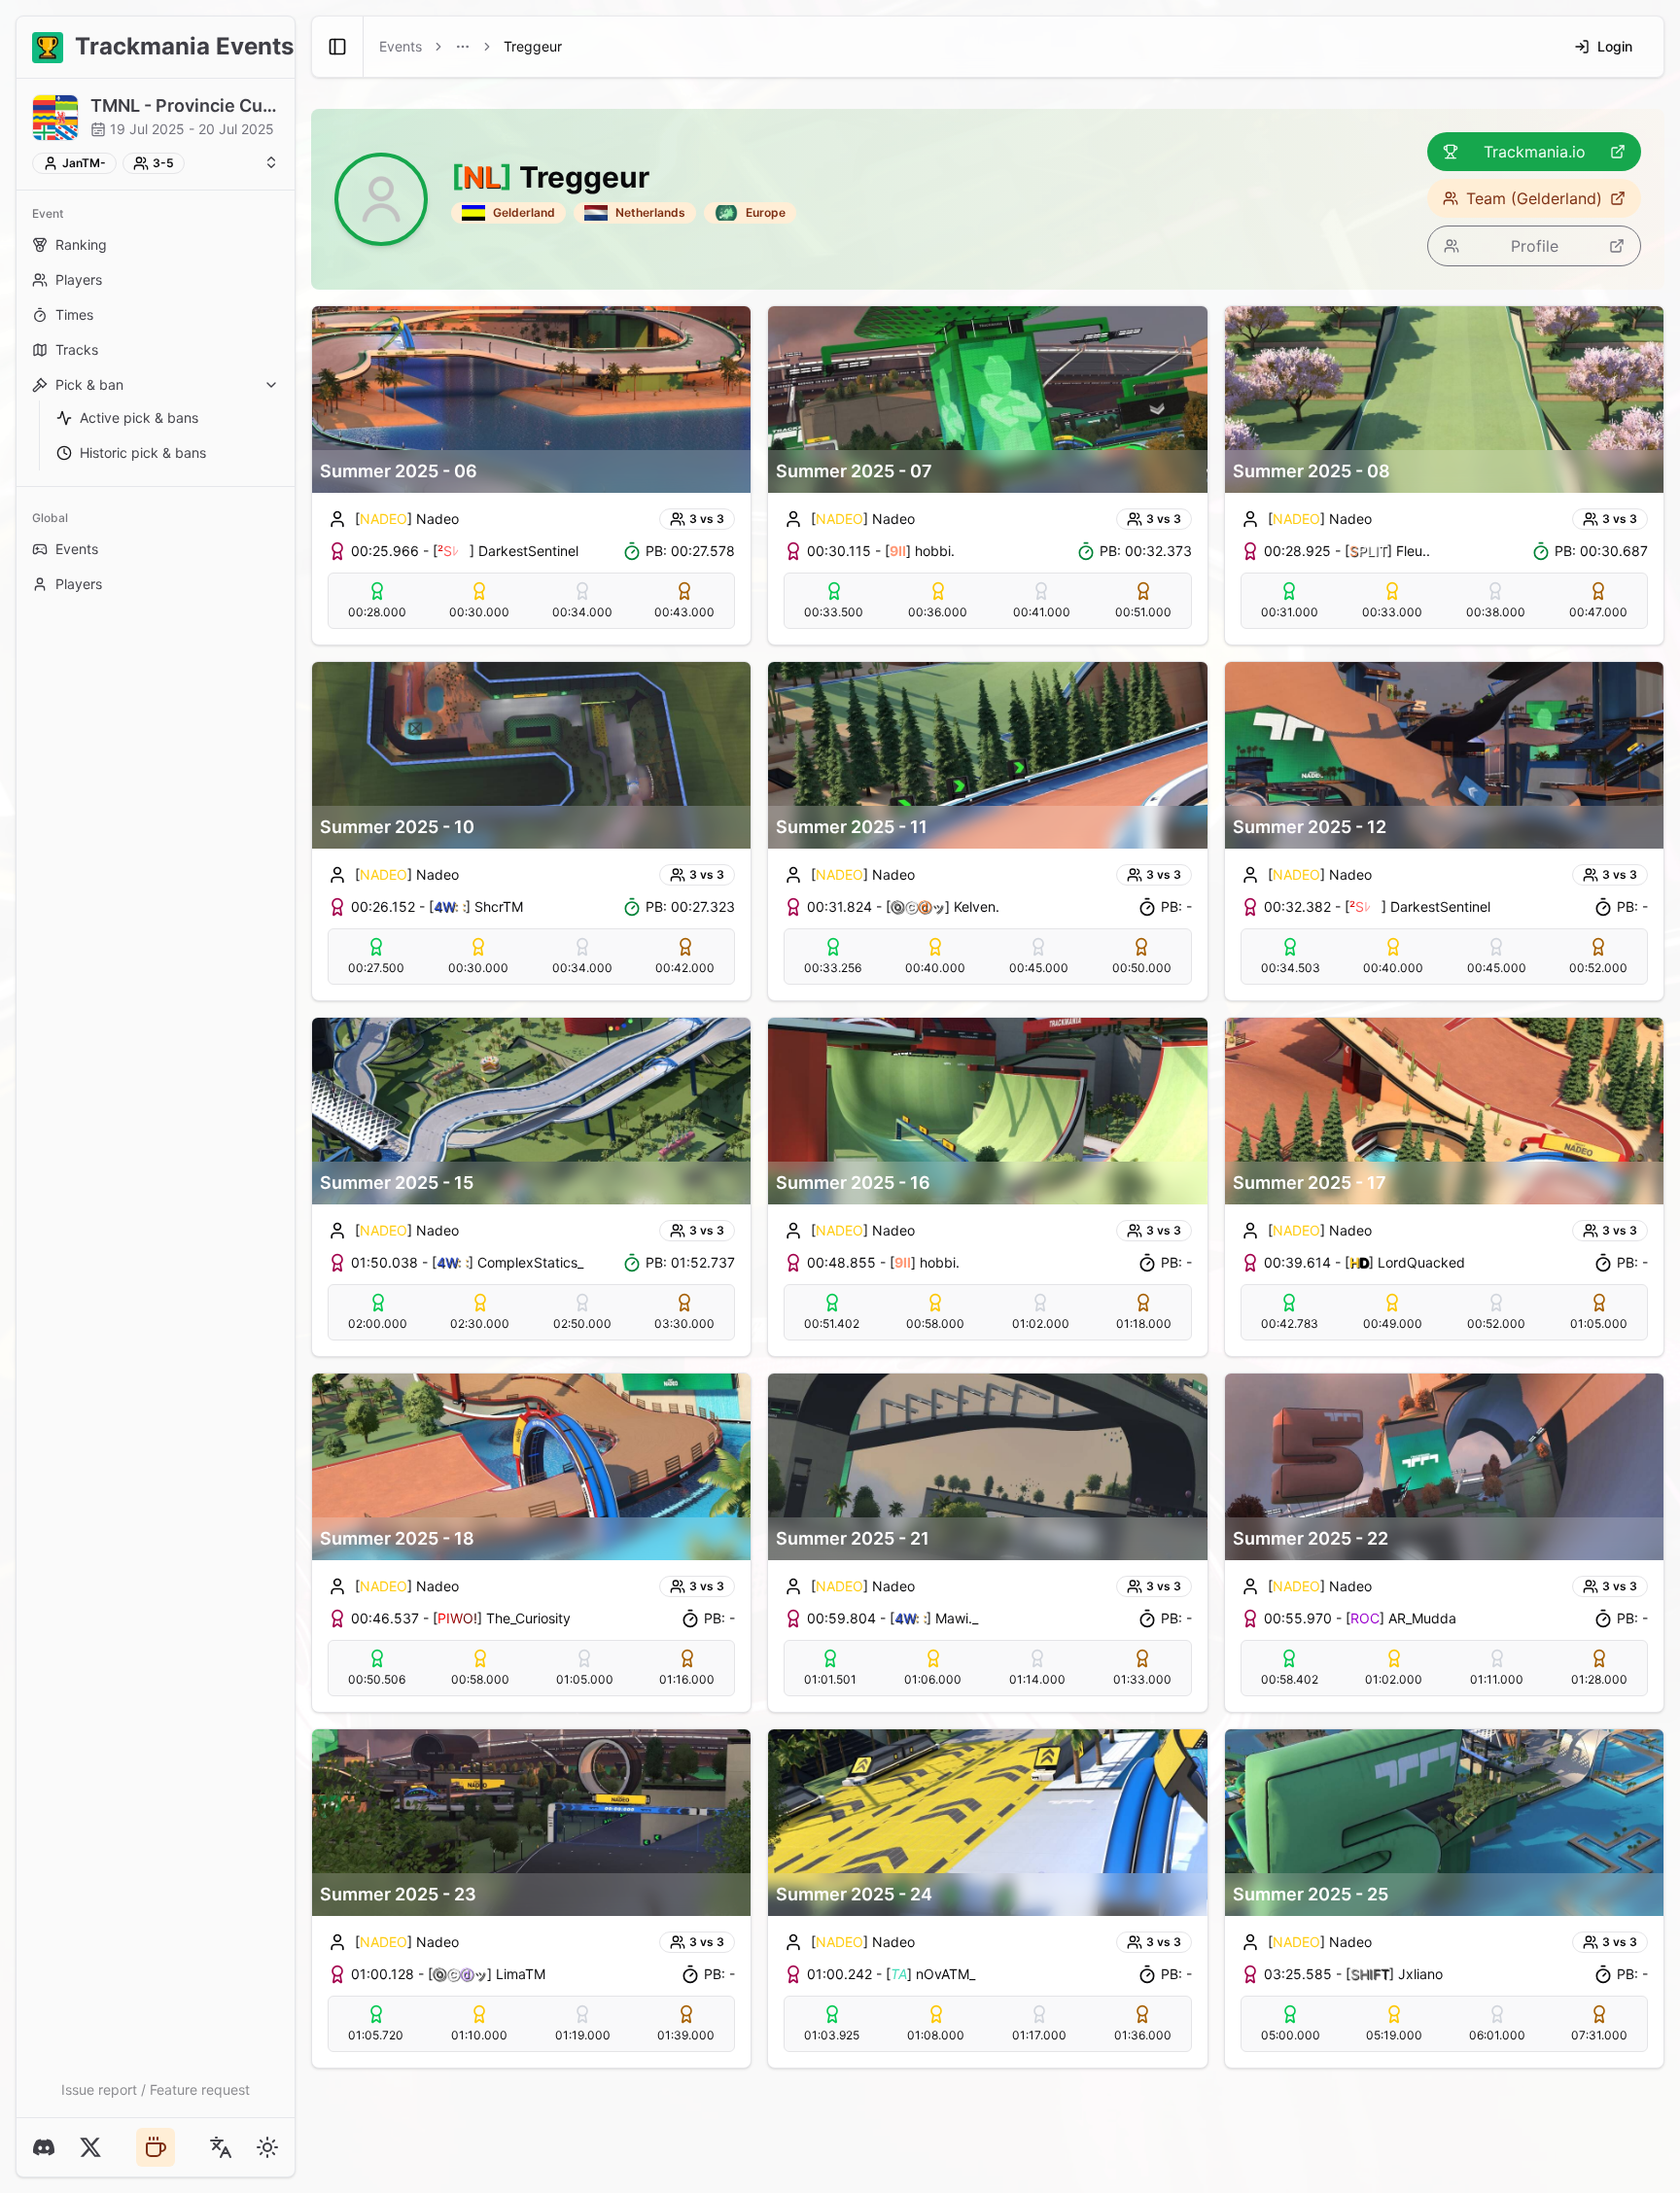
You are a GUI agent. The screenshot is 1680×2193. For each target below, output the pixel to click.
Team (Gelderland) (1534, 198)
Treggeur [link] (533, 46)
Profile (1535, 246)
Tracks (77, 349)
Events (77, 549)
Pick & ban (89, 384)
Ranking (81, 244)
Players (79, 279)
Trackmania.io (1535, 152)
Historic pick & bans (143, 453)
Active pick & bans (139, 418)
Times (74, 314)
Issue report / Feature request (156, 2089)
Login (1615, 46)
